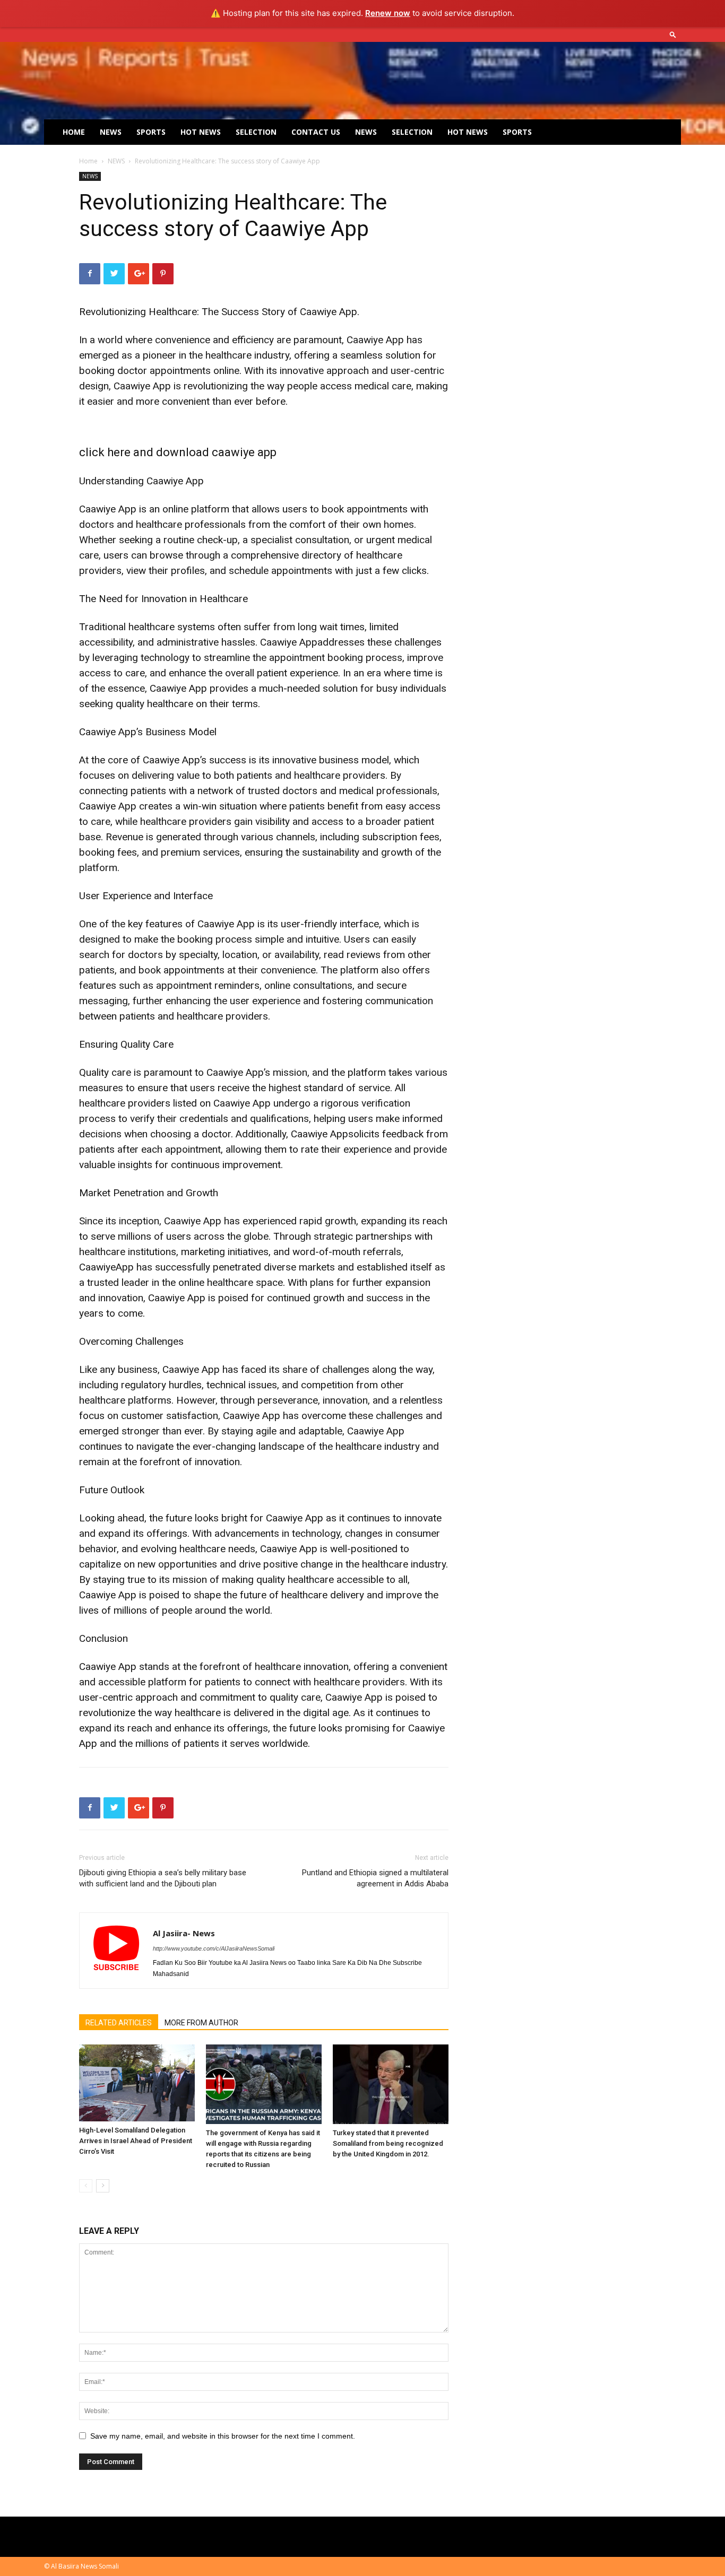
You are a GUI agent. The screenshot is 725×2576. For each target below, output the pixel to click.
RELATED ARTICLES (119, 2023)
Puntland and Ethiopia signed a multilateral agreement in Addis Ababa (375, 1878)
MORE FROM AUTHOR (201, 2023)
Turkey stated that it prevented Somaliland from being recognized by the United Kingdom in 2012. (388, 2143)
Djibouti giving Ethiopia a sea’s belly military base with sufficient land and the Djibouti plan (163, 1878)
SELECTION (256, 132)
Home (74, 132)
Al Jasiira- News (184, 1933)
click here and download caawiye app (178, 452)
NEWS (111, 132)
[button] (673, 34)
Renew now (388, 13)
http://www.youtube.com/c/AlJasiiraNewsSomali (214, 1948)
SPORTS (151, 132)
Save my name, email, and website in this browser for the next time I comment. (223, 2436)
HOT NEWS (201, 132)
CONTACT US (316, 132)
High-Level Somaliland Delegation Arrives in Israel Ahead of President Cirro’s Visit (136, 2141)
